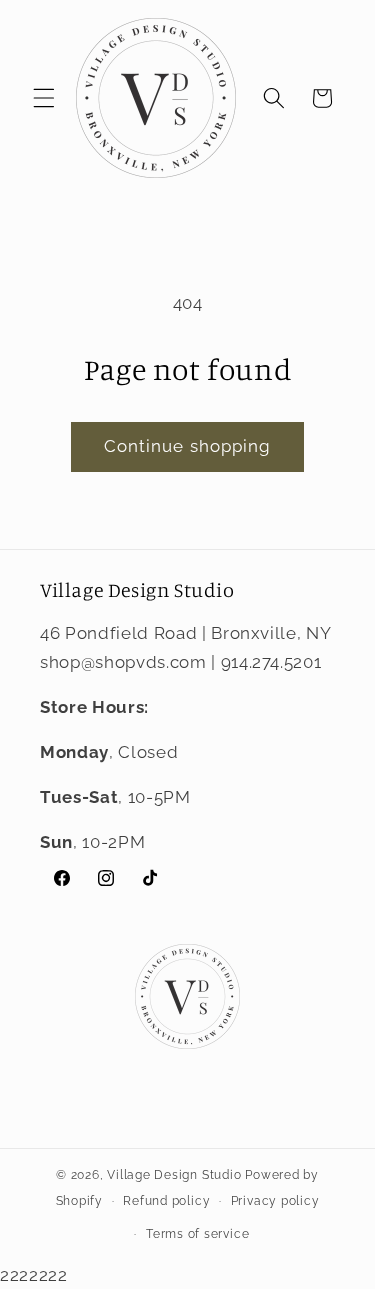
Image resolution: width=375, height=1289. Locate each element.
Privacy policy (275, 1201)
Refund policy (166, 1201)
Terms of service (197, 1234)
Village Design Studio (174, 1175)
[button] (44, 98)
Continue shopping (188, 446)
